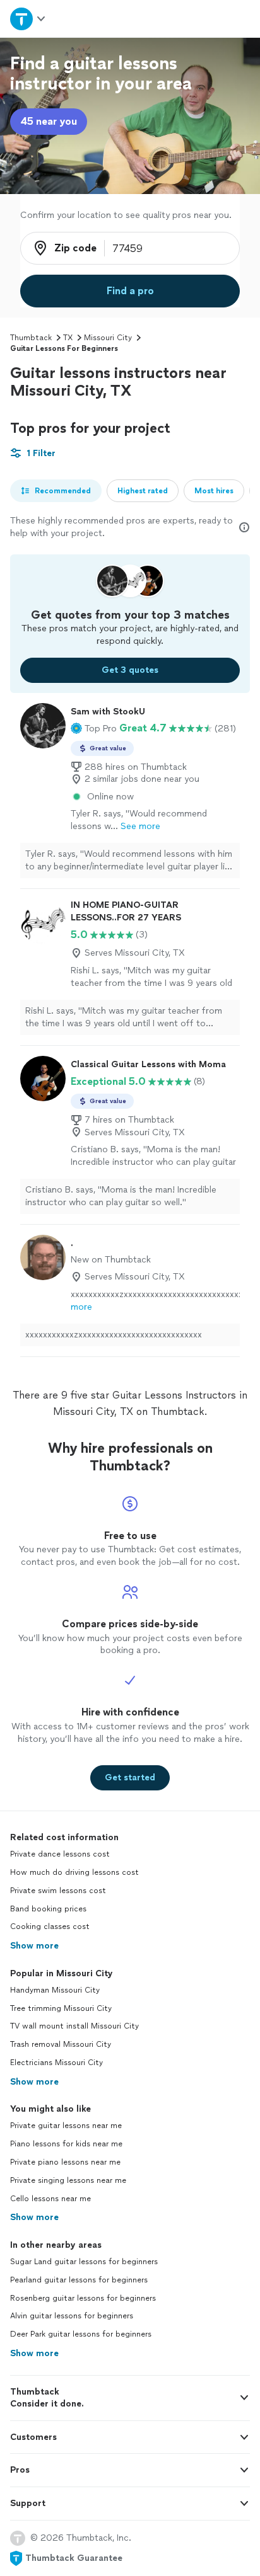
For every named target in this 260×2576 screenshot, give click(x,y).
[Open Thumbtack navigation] (28, 19)
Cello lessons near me (50, 2199)
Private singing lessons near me (68, 2180)
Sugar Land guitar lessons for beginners (84, 2262)
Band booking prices (48, 1909)
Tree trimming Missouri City (61, 2008)
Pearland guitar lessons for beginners (79, 2280)
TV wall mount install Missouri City (74, 2026)
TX (68, 338)
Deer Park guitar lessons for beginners (81, 2334)
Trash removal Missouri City (61, 2044)
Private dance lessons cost (60, 1854)
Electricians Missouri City (56, 2063)
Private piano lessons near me (65, 2162)
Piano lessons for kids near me (66, 2144)
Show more (34, 1946)
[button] (94, 728)
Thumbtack (31, 338)
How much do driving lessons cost (74, 1872)
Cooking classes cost (50, 1926)
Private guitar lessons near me (66, 2126)
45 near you (49, 121)
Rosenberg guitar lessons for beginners (83, 2298)
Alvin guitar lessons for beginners (72, 2316)
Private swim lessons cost (58, 1891)
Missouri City (108, 338)
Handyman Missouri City (55, 1990)
